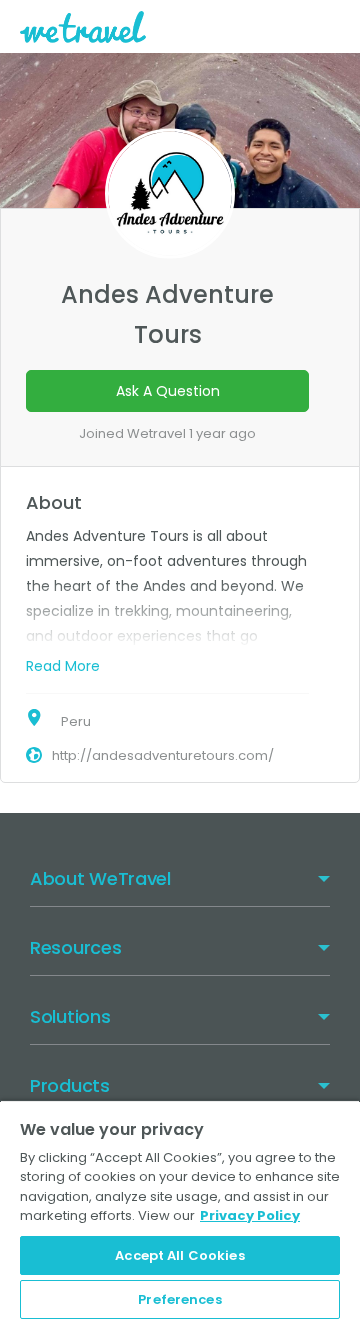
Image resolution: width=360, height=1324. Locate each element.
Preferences (179, 1299)
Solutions (70, 1016)
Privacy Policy (250, 1215)
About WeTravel (100, 878)
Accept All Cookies (179, 1255)
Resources (75, 947)
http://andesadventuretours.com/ (163, 755)
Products (70, 1085)
